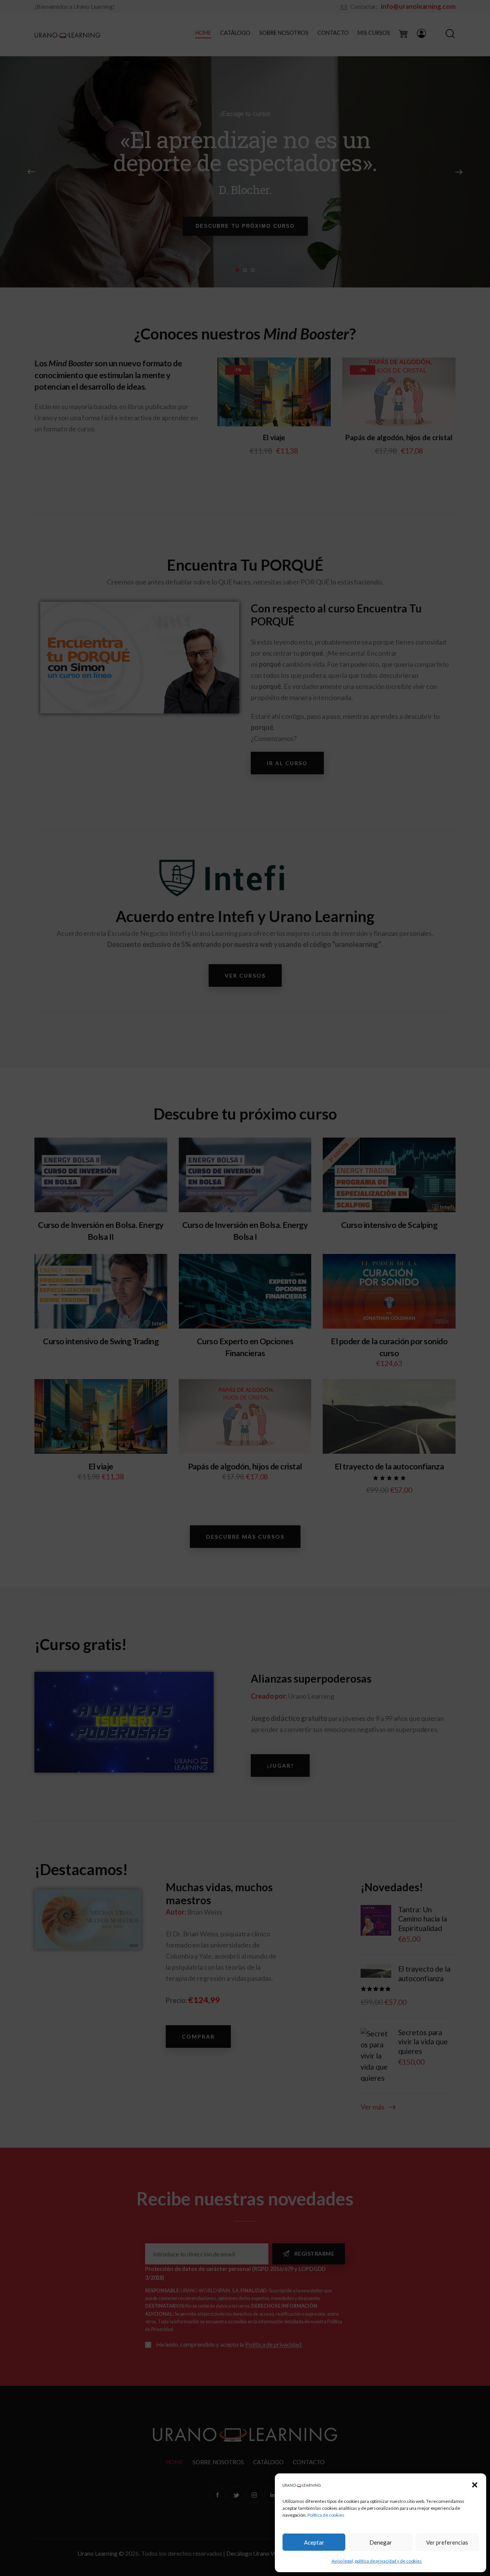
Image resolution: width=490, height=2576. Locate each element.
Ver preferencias (447, 2542)
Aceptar (314, 2542)
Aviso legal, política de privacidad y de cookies (377, 2561)
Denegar (381, 2542)
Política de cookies (326, 2515)
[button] (475, 2485)
